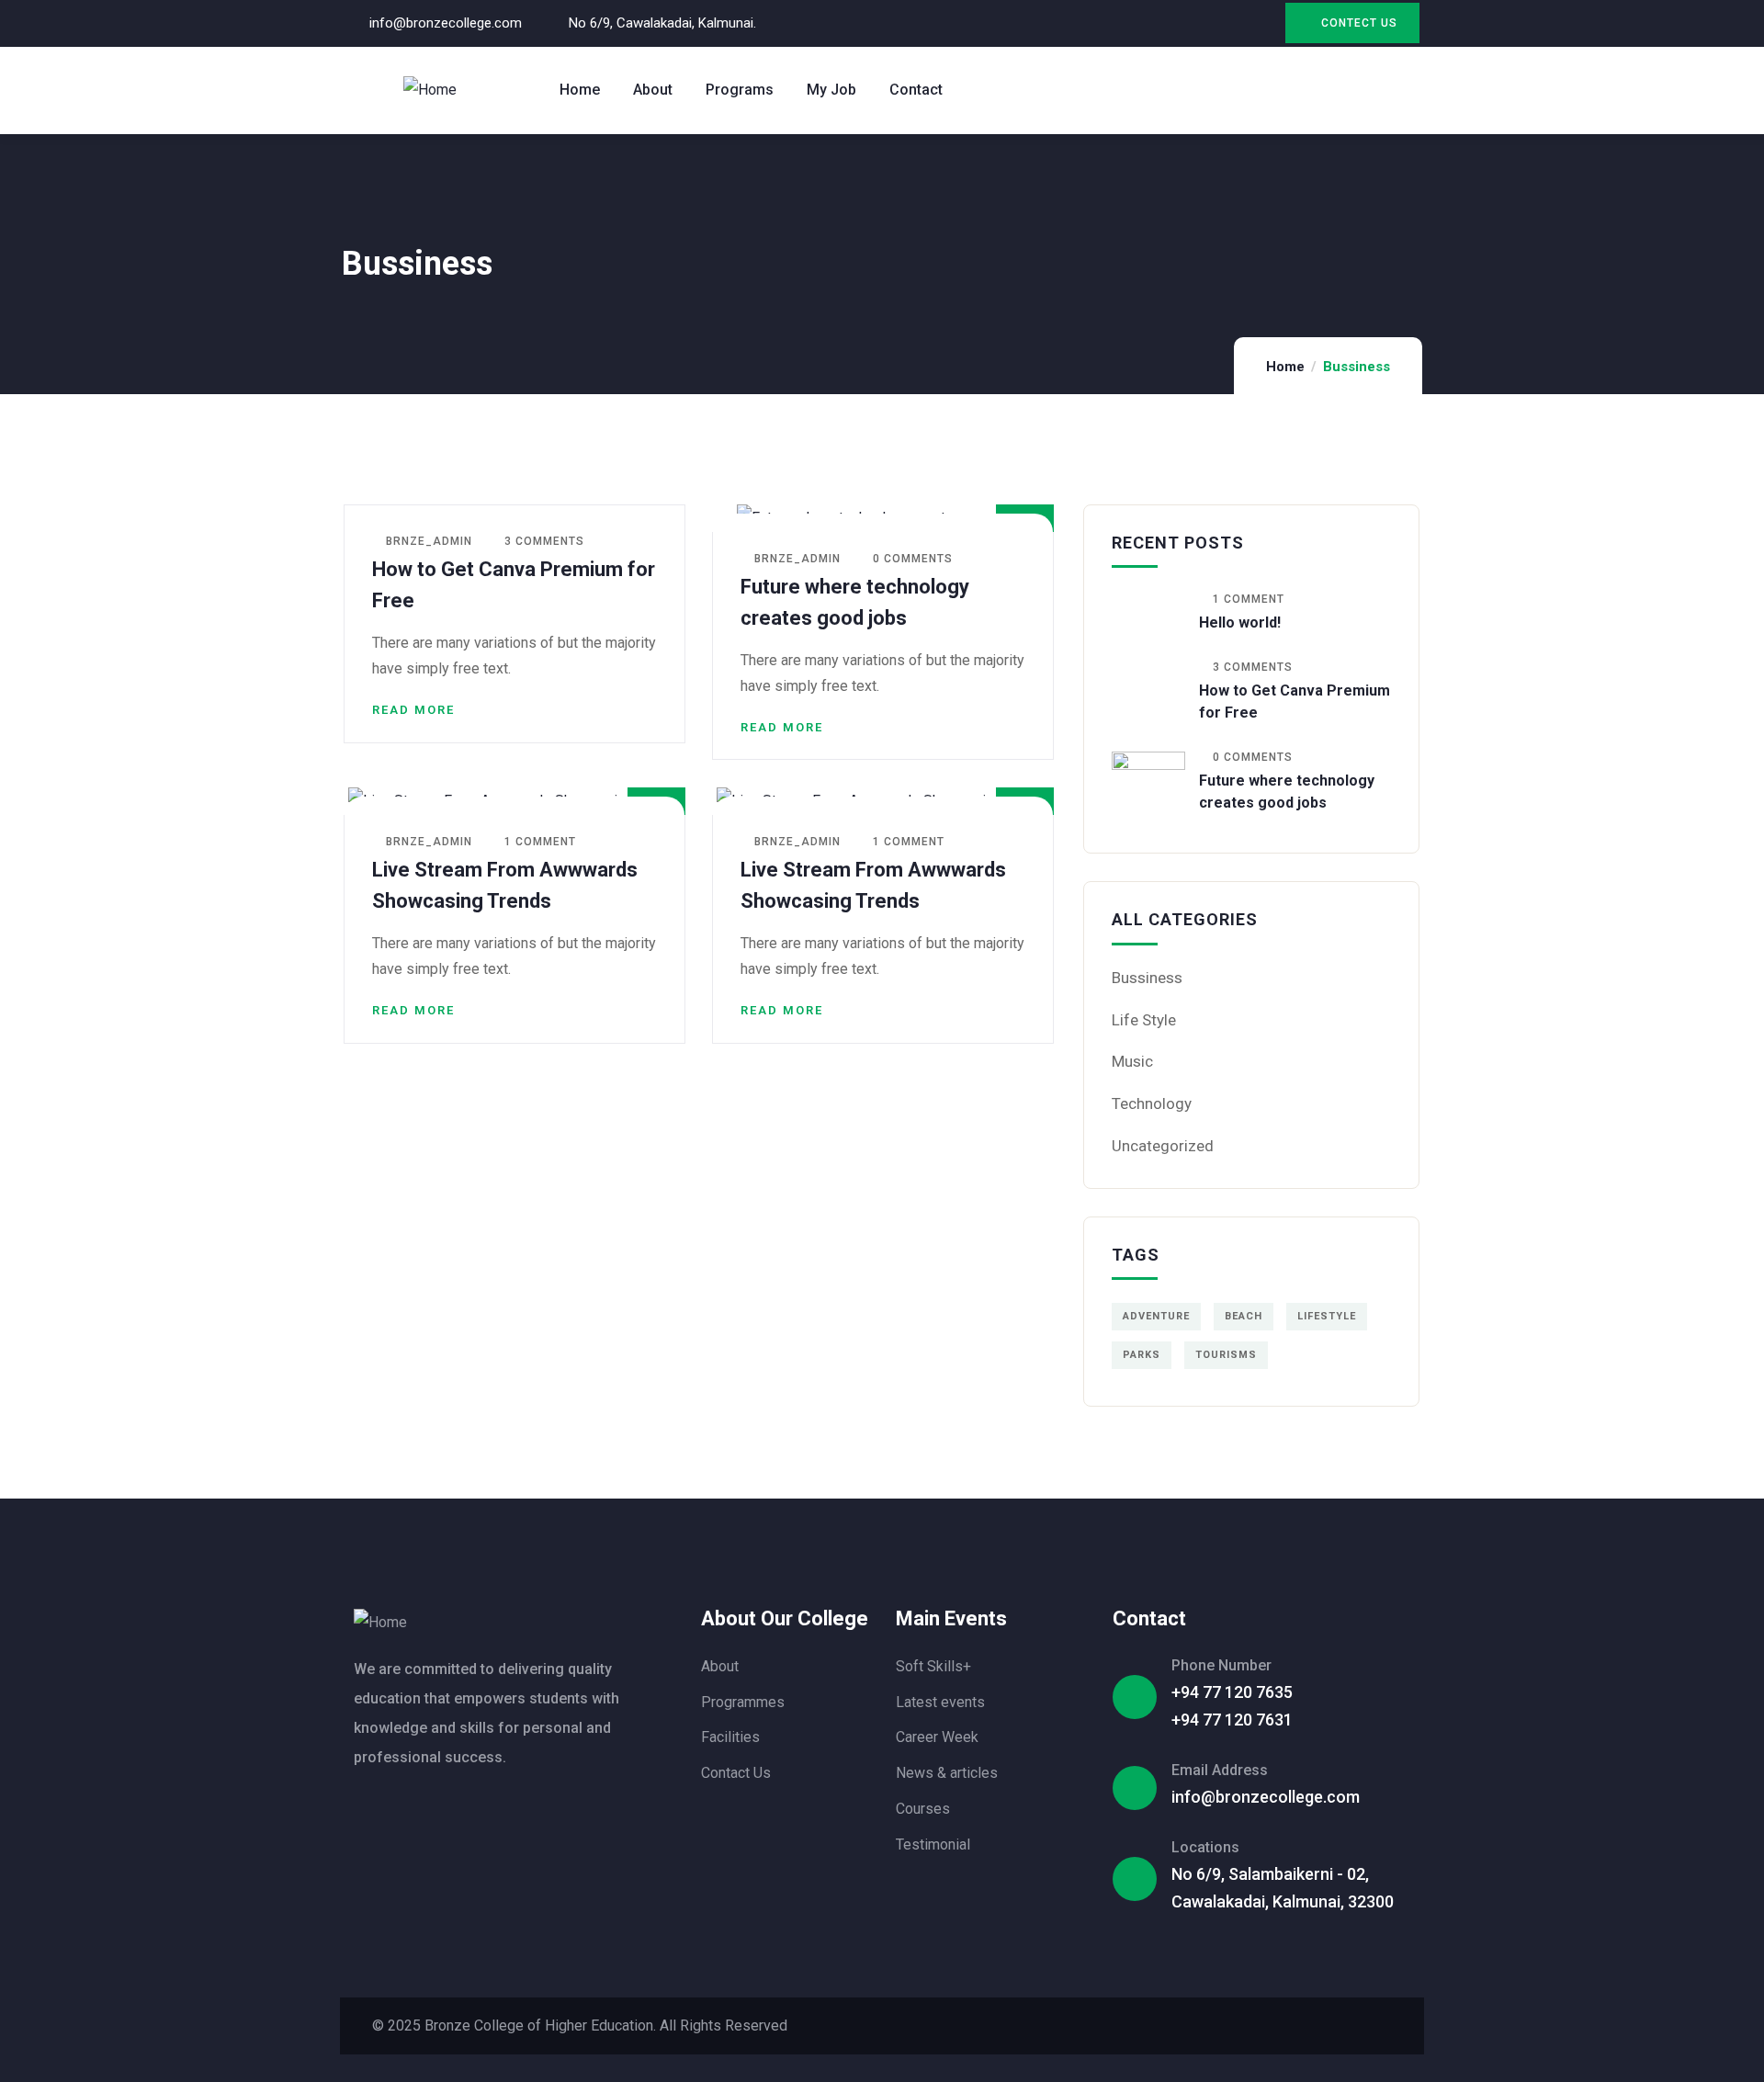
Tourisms (1226, 1355)
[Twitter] (1150, 14)
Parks (1142, 1355)
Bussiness (1147, 978)
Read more (413, 710)
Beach (1244, 1316)
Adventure (1156, 1316)
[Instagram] (1224, 14)
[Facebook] (1187, 14)
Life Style (1144, 1020)
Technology (1152, 1103)
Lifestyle (1327, 1316)
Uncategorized (1163, 1146)
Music (1132, 1061)
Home (1285, 367)
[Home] (430, 90)
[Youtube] (1262, 14)
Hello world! (1240, 622)
